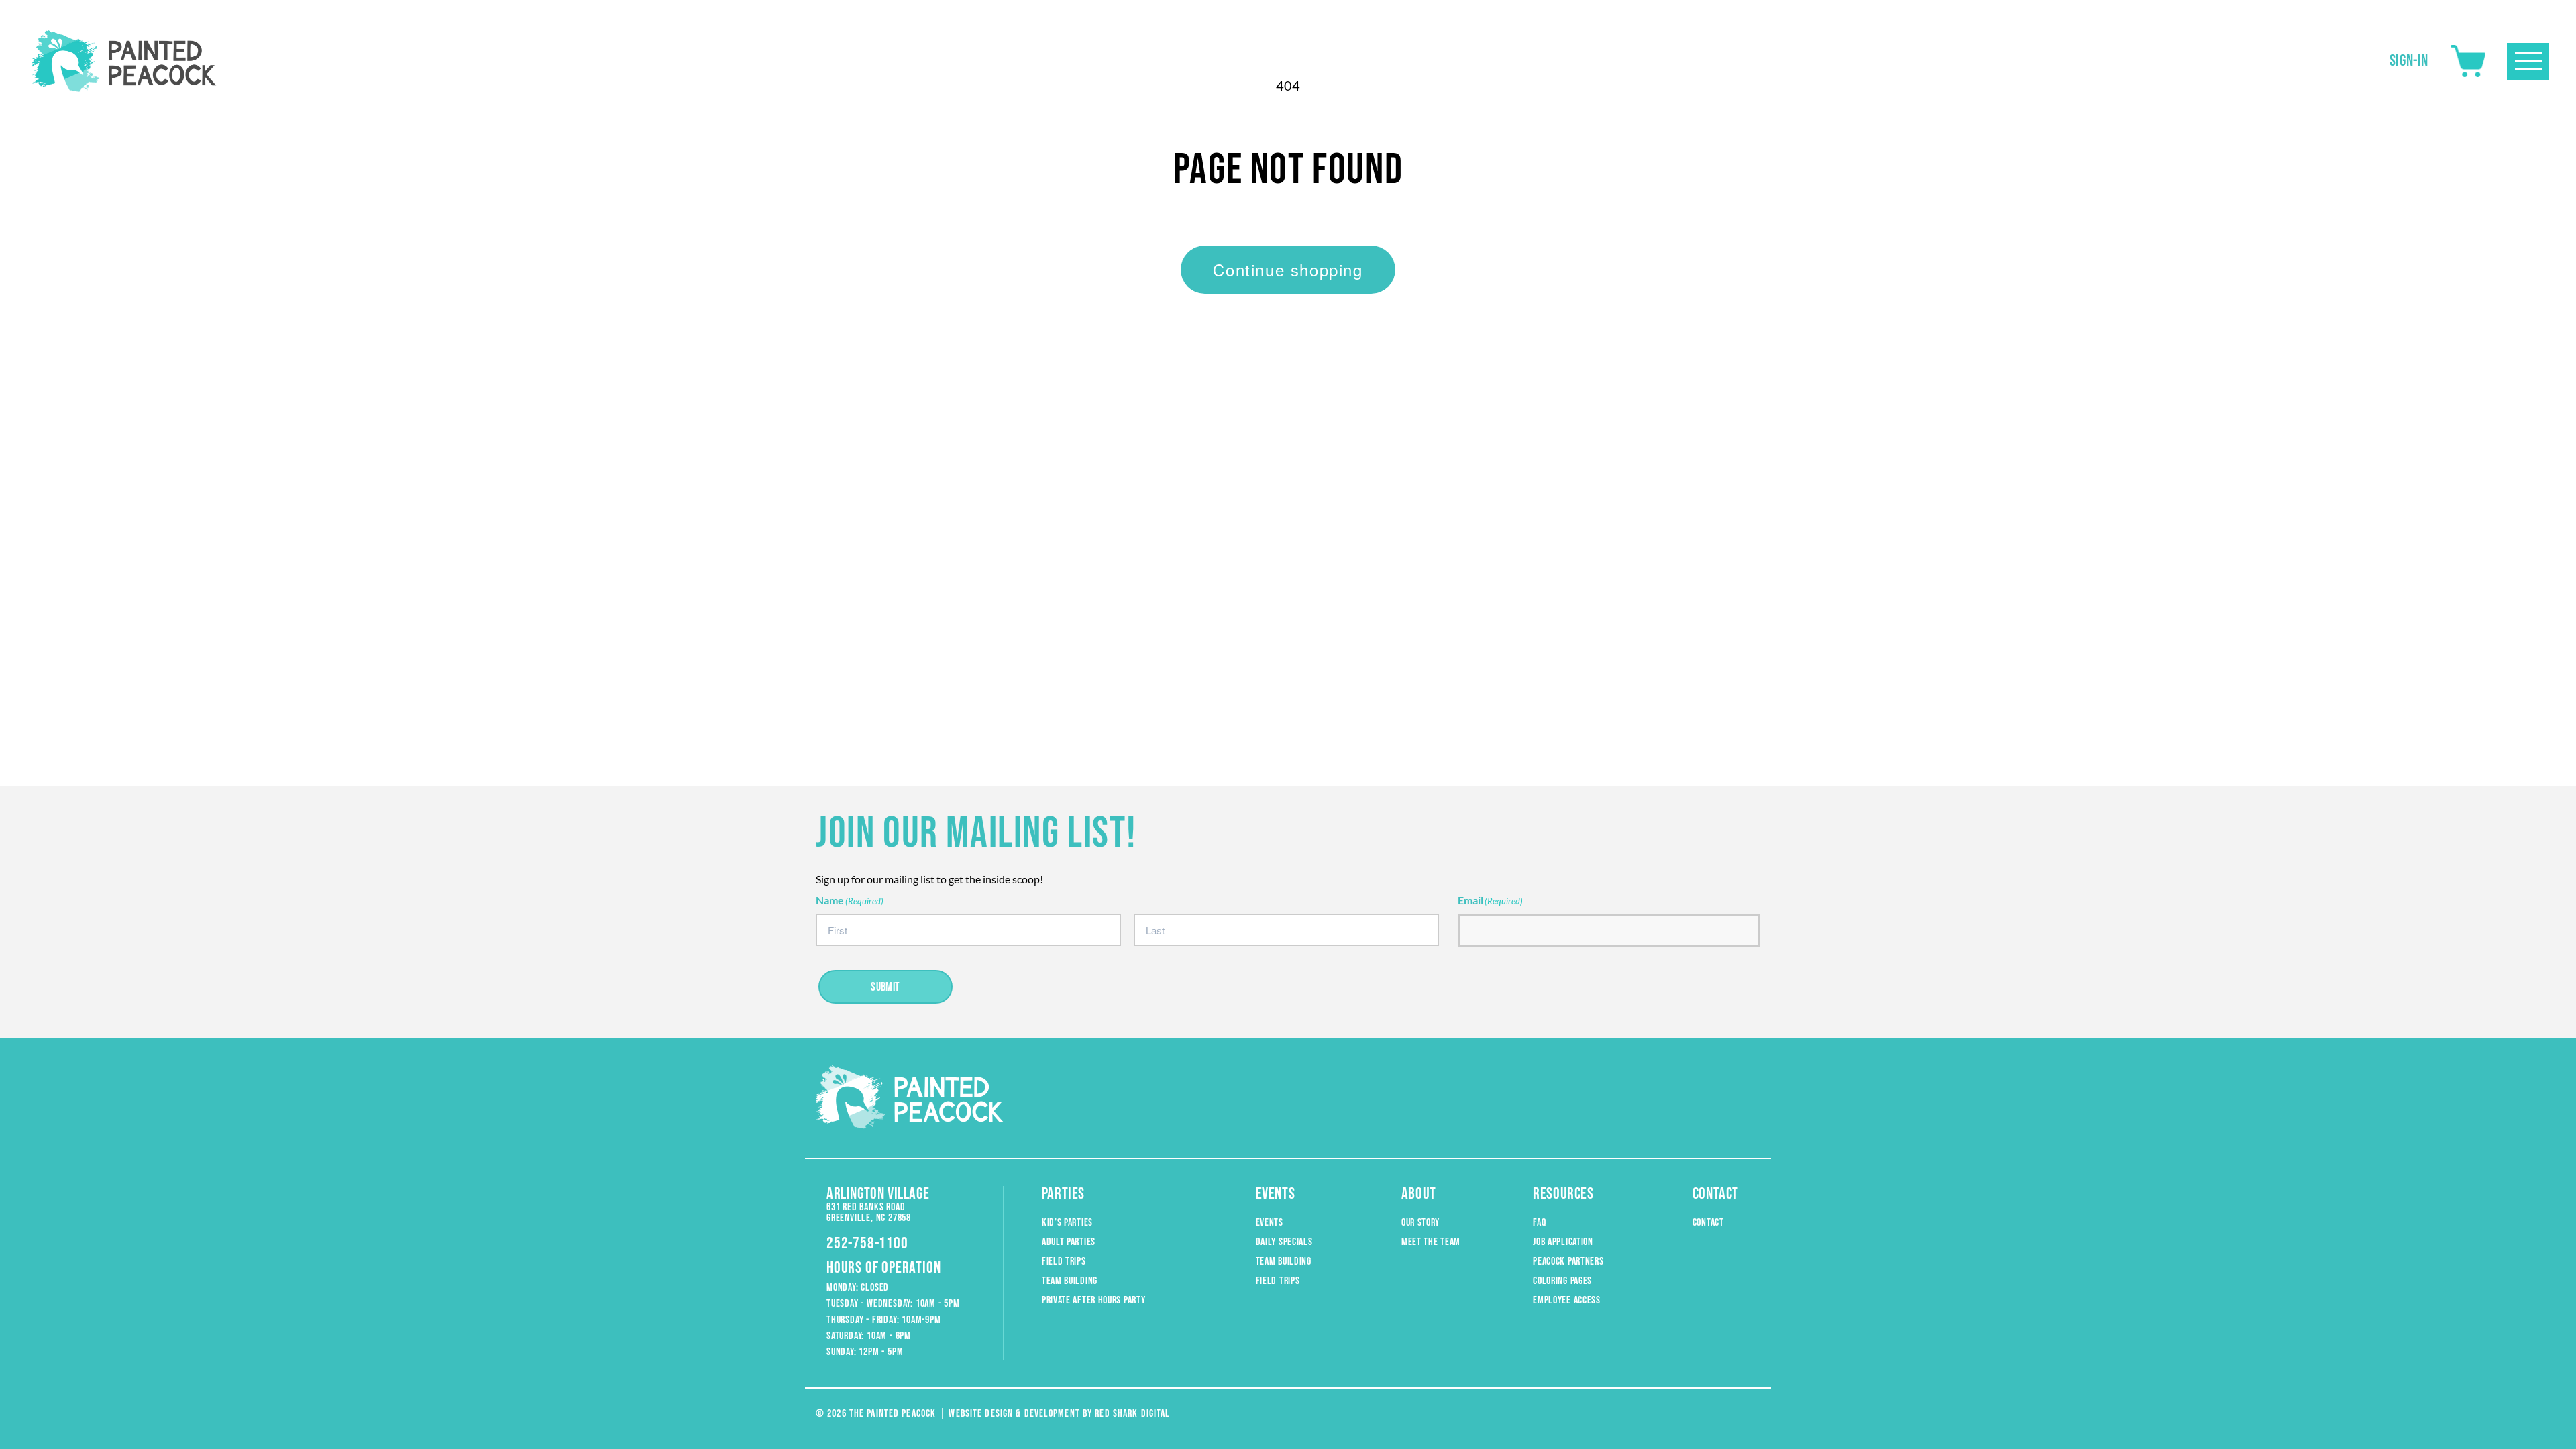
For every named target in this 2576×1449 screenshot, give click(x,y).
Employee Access (1567, 1300)
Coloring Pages (1562, 1281)
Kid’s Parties (1067, 1223)
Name (850, 900)
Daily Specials (1284, 1242)
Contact (1708, 1223)
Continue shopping (1288, 269)
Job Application (1563, 1242)
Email (1490, 900)
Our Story (1420, 1223)
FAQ (1539, 1223)
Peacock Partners (1568, 1262)
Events (1270, 1223)
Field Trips (1064, 1262)
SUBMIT (885, 987)
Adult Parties (1069, 1242)
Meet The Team (1431, 1242)
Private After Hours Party (1094, 1300)
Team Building (1070, 1281)
